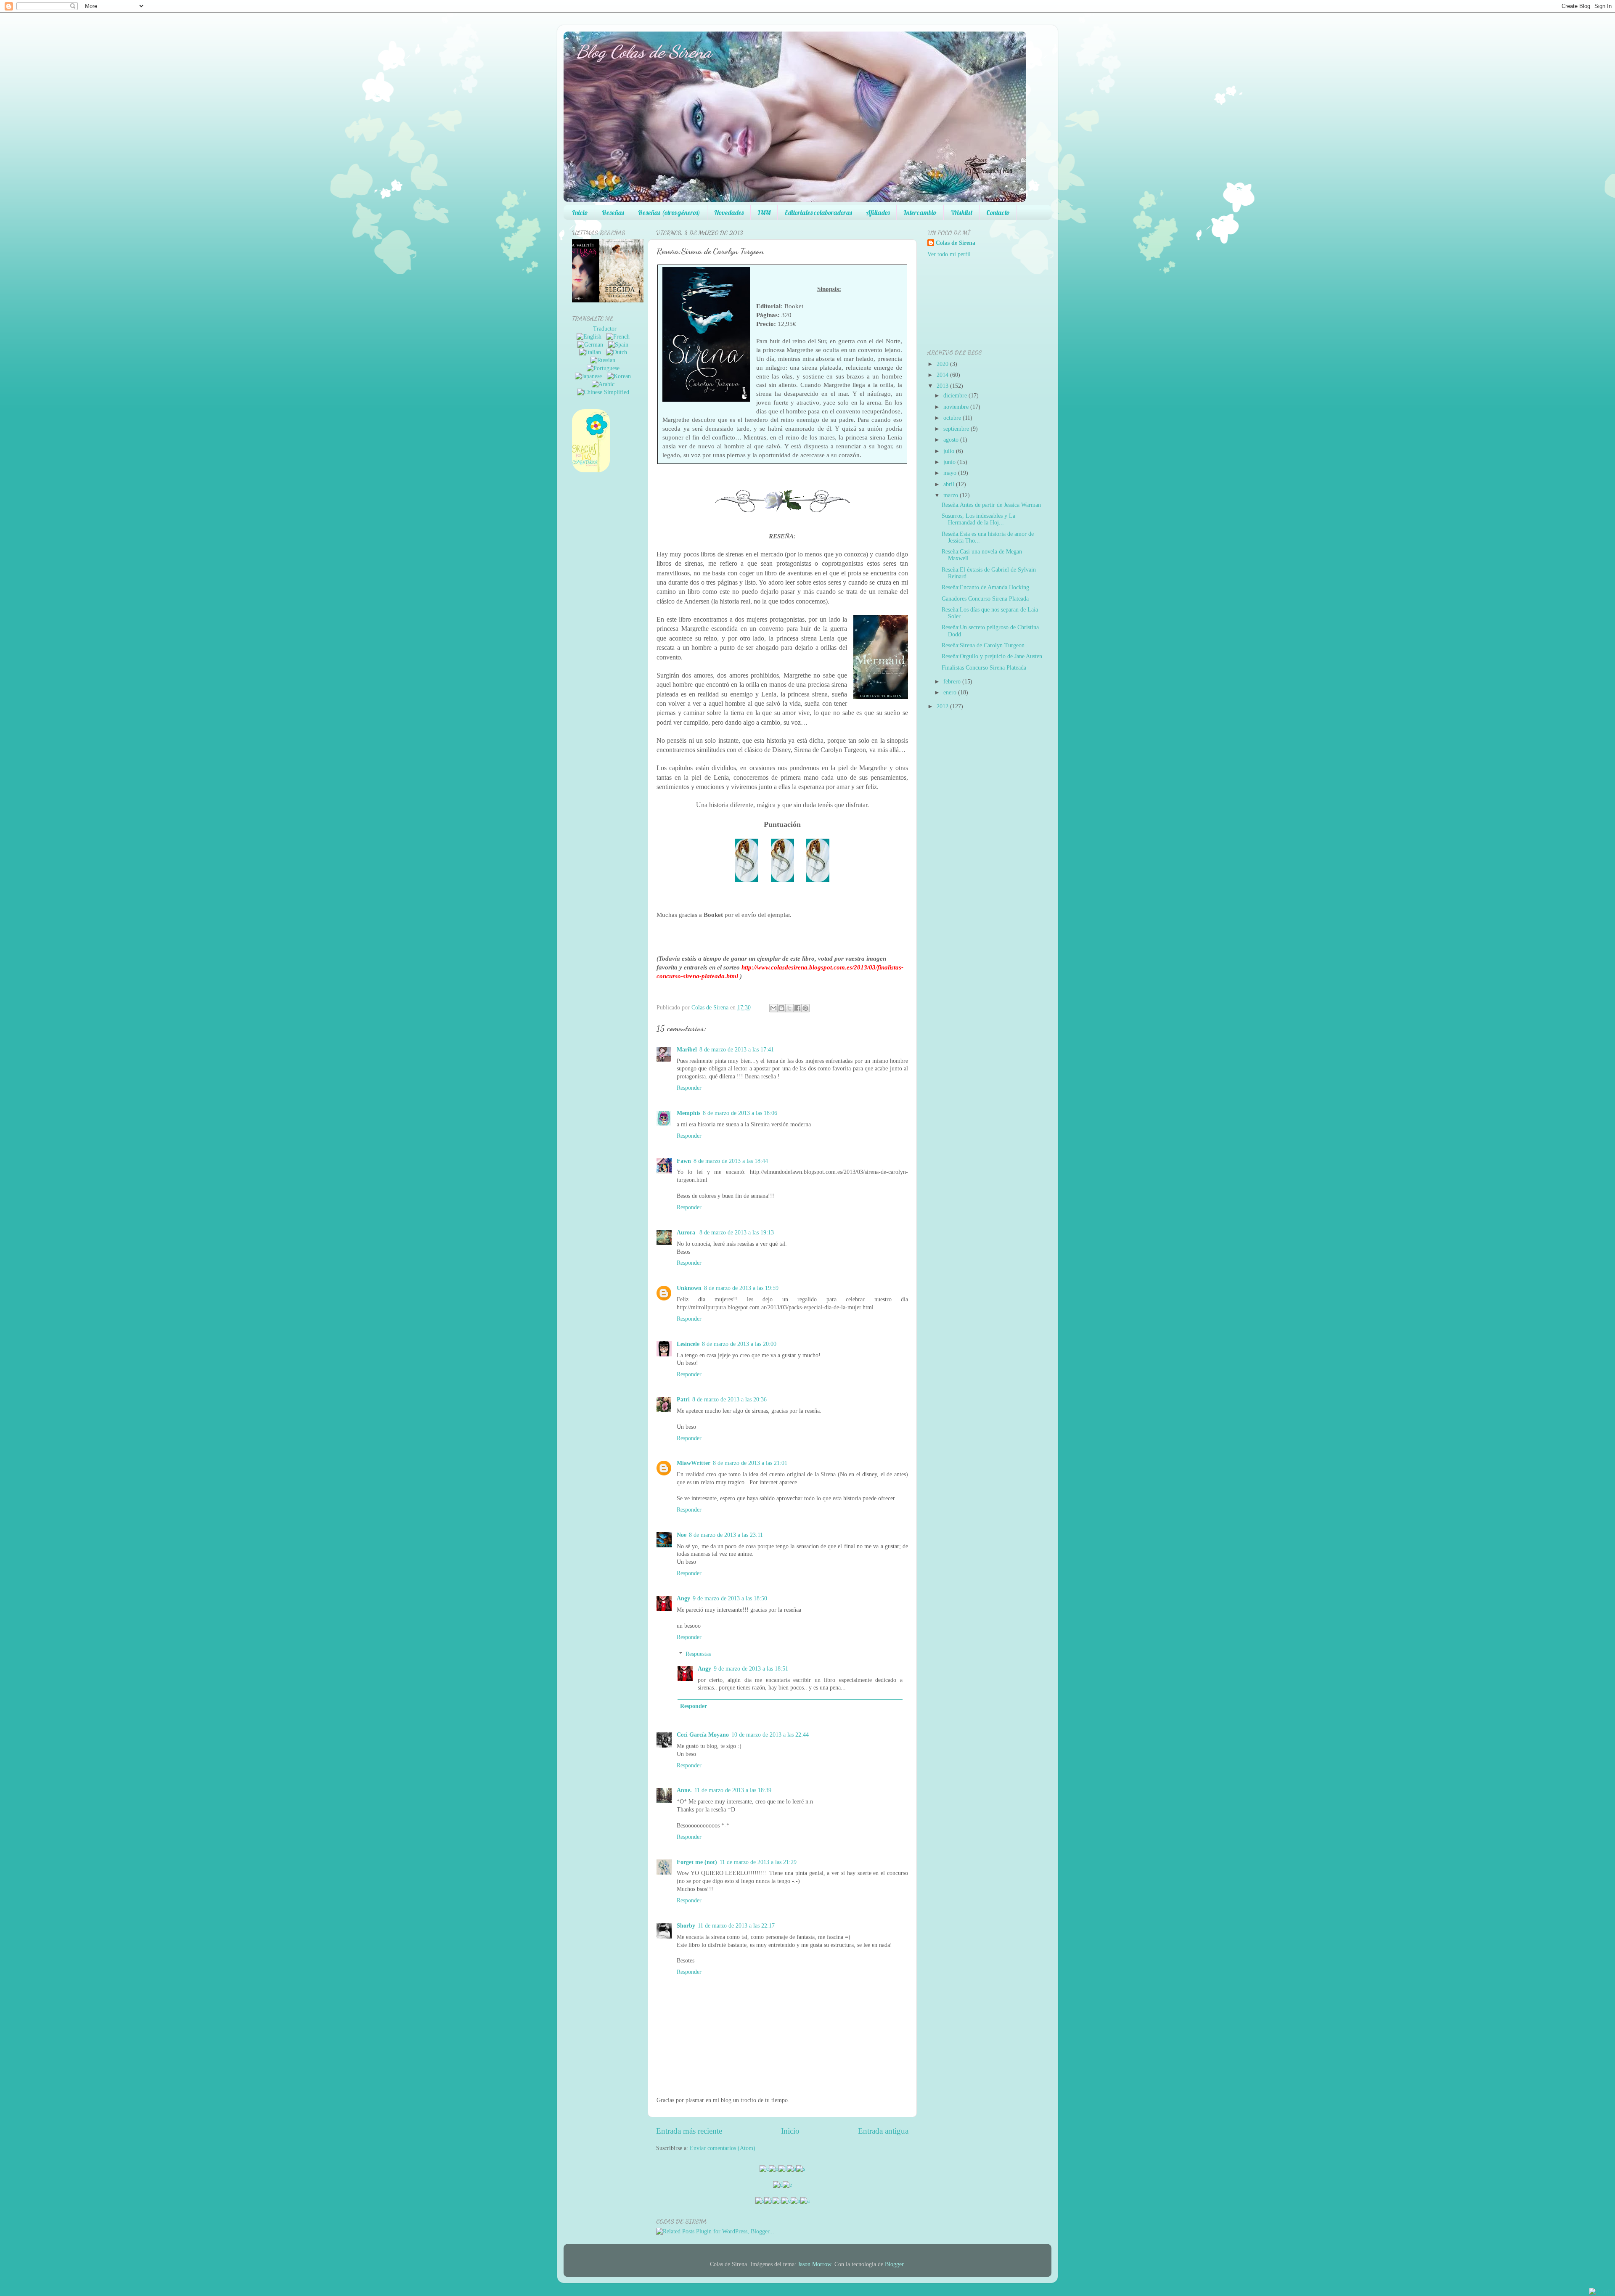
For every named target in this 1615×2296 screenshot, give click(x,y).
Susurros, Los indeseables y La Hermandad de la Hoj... (978, 519)
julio (949, 451)
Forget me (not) (697, 1862)
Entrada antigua (883, 2131)
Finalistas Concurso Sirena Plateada (984, 668)
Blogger (894, 2264)
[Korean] (621, 376)
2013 (943, 386)
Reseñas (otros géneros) (669, 212)
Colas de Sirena (956, 243)
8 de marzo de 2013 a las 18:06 (740, 1113)
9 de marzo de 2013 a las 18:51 (751, 1669)
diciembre (955, 396)
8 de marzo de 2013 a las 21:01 (750, 1463)
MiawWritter (694, 1463)
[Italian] (592, 352)
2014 (943, 375)
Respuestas (698, 1654)
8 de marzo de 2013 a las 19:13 (737, 1233)
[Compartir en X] (789, 1008)
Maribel (687, 1050)
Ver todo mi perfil (949, 254)
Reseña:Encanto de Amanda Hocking (985, 587)
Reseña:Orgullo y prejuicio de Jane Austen (992, 656)
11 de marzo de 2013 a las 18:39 (733, 1790)
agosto (951, 440)
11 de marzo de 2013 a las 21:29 (758, 1862)
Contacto (998, 212)
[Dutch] (618, 352)
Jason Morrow (814, 2264)
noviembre (956, 407)
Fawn (684, 1161)
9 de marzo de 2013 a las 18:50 (730, 1598)
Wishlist (961, 212)
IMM (764, 212)
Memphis (688, 1113)
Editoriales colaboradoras (818, 212)
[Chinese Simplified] (605, 392)
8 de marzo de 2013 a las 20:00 (739, 1344)
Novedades (729, 212)
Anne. (684, 1790)
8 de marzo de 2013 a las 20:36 (729, 1400)
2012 (943, 706)
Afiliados (878, 212)
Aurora (687, 1233)
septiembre (956, 429)
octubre (952, 418)
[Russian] (605, 360)
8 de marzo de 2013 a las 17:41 (737, 1050)
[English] (591, 337)
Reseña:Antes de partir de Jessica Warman (991, 505)
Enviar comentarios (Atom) (723, 2148)
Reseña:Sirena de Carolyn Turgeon (983, 645)
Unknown (689, 1288)
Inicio (580, 212)
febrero (952, 682)
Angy (683, 1598)
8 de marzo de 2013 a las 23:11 (726, 1535)
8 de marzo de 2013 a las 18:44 (731, 1161)
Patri (683, 1400)
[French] (620, 337)
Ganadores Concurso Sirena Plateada (985, 599)
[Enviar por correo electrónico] (773, 1008)
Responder (689, 1088)
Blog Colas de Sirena (644, 52)
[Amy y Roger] (599, 301)
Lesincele (688, 1344)
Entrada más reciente (689, 2131)
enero (950, 693)
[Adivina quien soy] (640, 301)
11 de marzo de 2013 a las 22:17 (736, 1926)
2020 (943, 364)
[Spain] (620, 345)
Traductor (605, 329)
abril (949, 484)
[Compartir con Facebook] (797, 1008)
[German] (592, 345)
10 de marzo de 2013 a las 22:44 (770, 1735)
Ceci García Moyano (703, 1735)
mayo (950, 473)
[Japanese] (590, 376)
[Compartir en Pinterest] (805, 1008)
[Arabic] (605, 384)
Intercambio (920, 212)
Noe (682, 1535)
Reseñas (613, 212)
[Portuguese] (605, 368)
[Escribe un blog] (781, 1008)
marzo (951, 495)
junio (949, 462)
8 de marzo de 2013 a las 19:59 (741, 1288)
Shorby (686, 1926)
